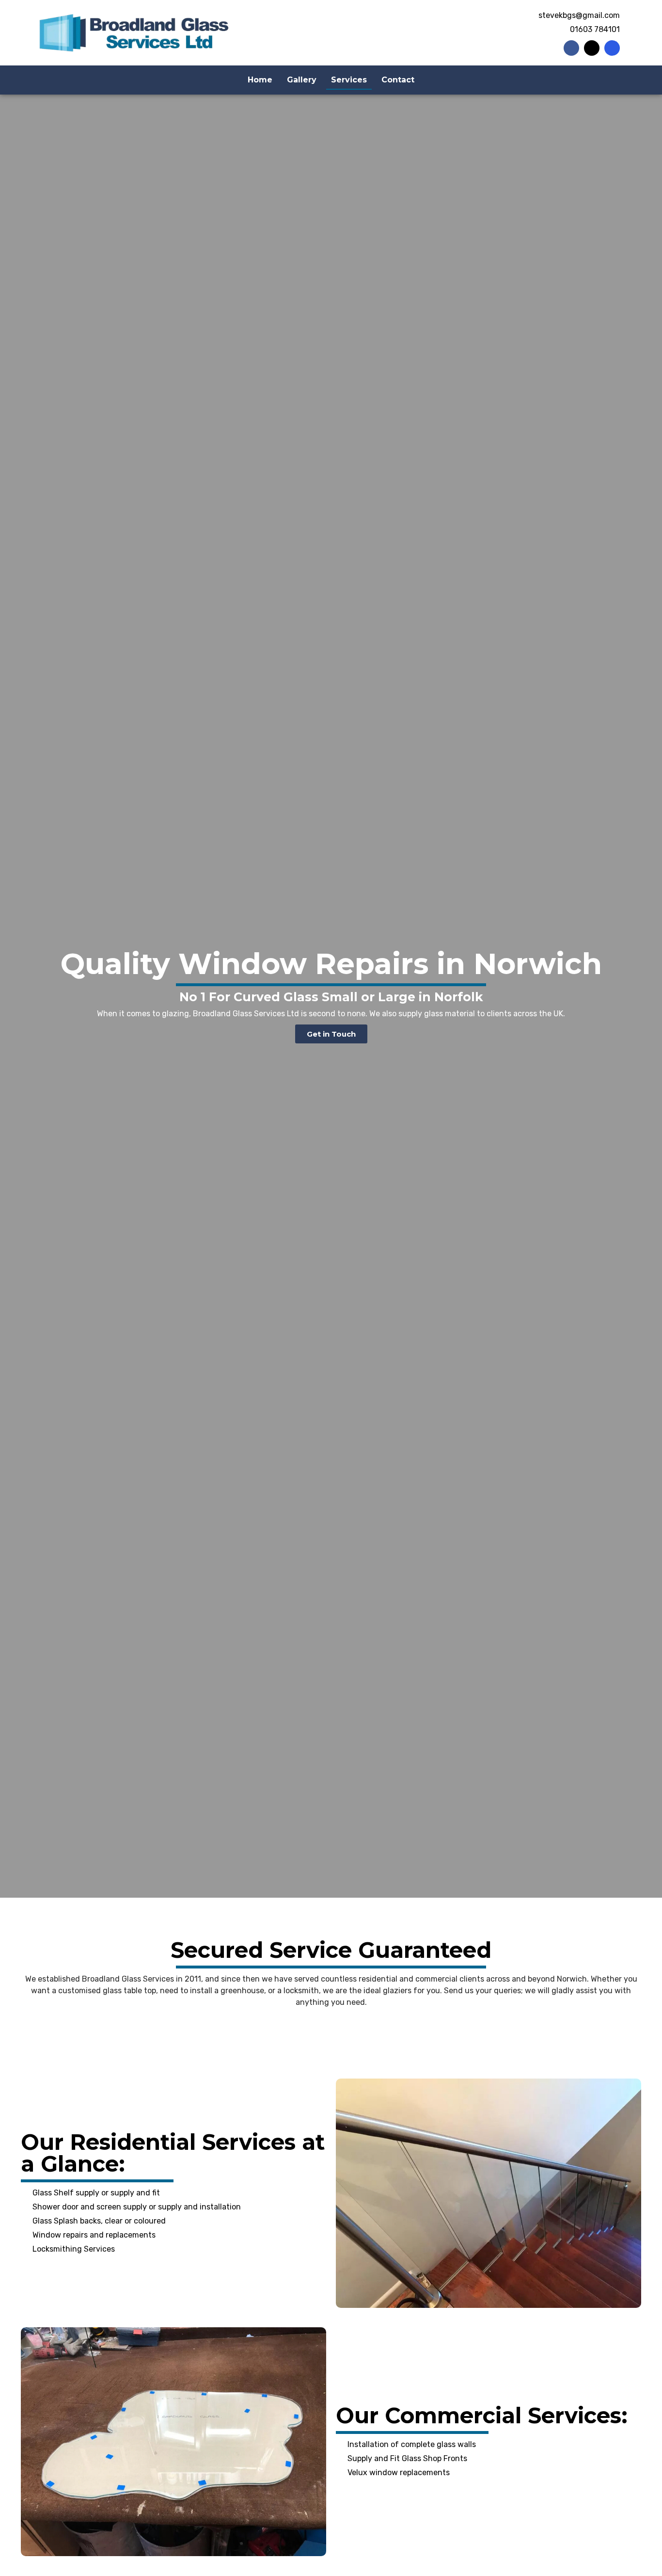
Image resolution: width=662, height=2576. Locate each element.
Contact (398, 80)
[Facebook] (571, 48)
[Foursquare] (612, 48)
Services (349, 80)
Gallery (302, 80)
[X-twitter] (592, 48)
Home (260, 80)
